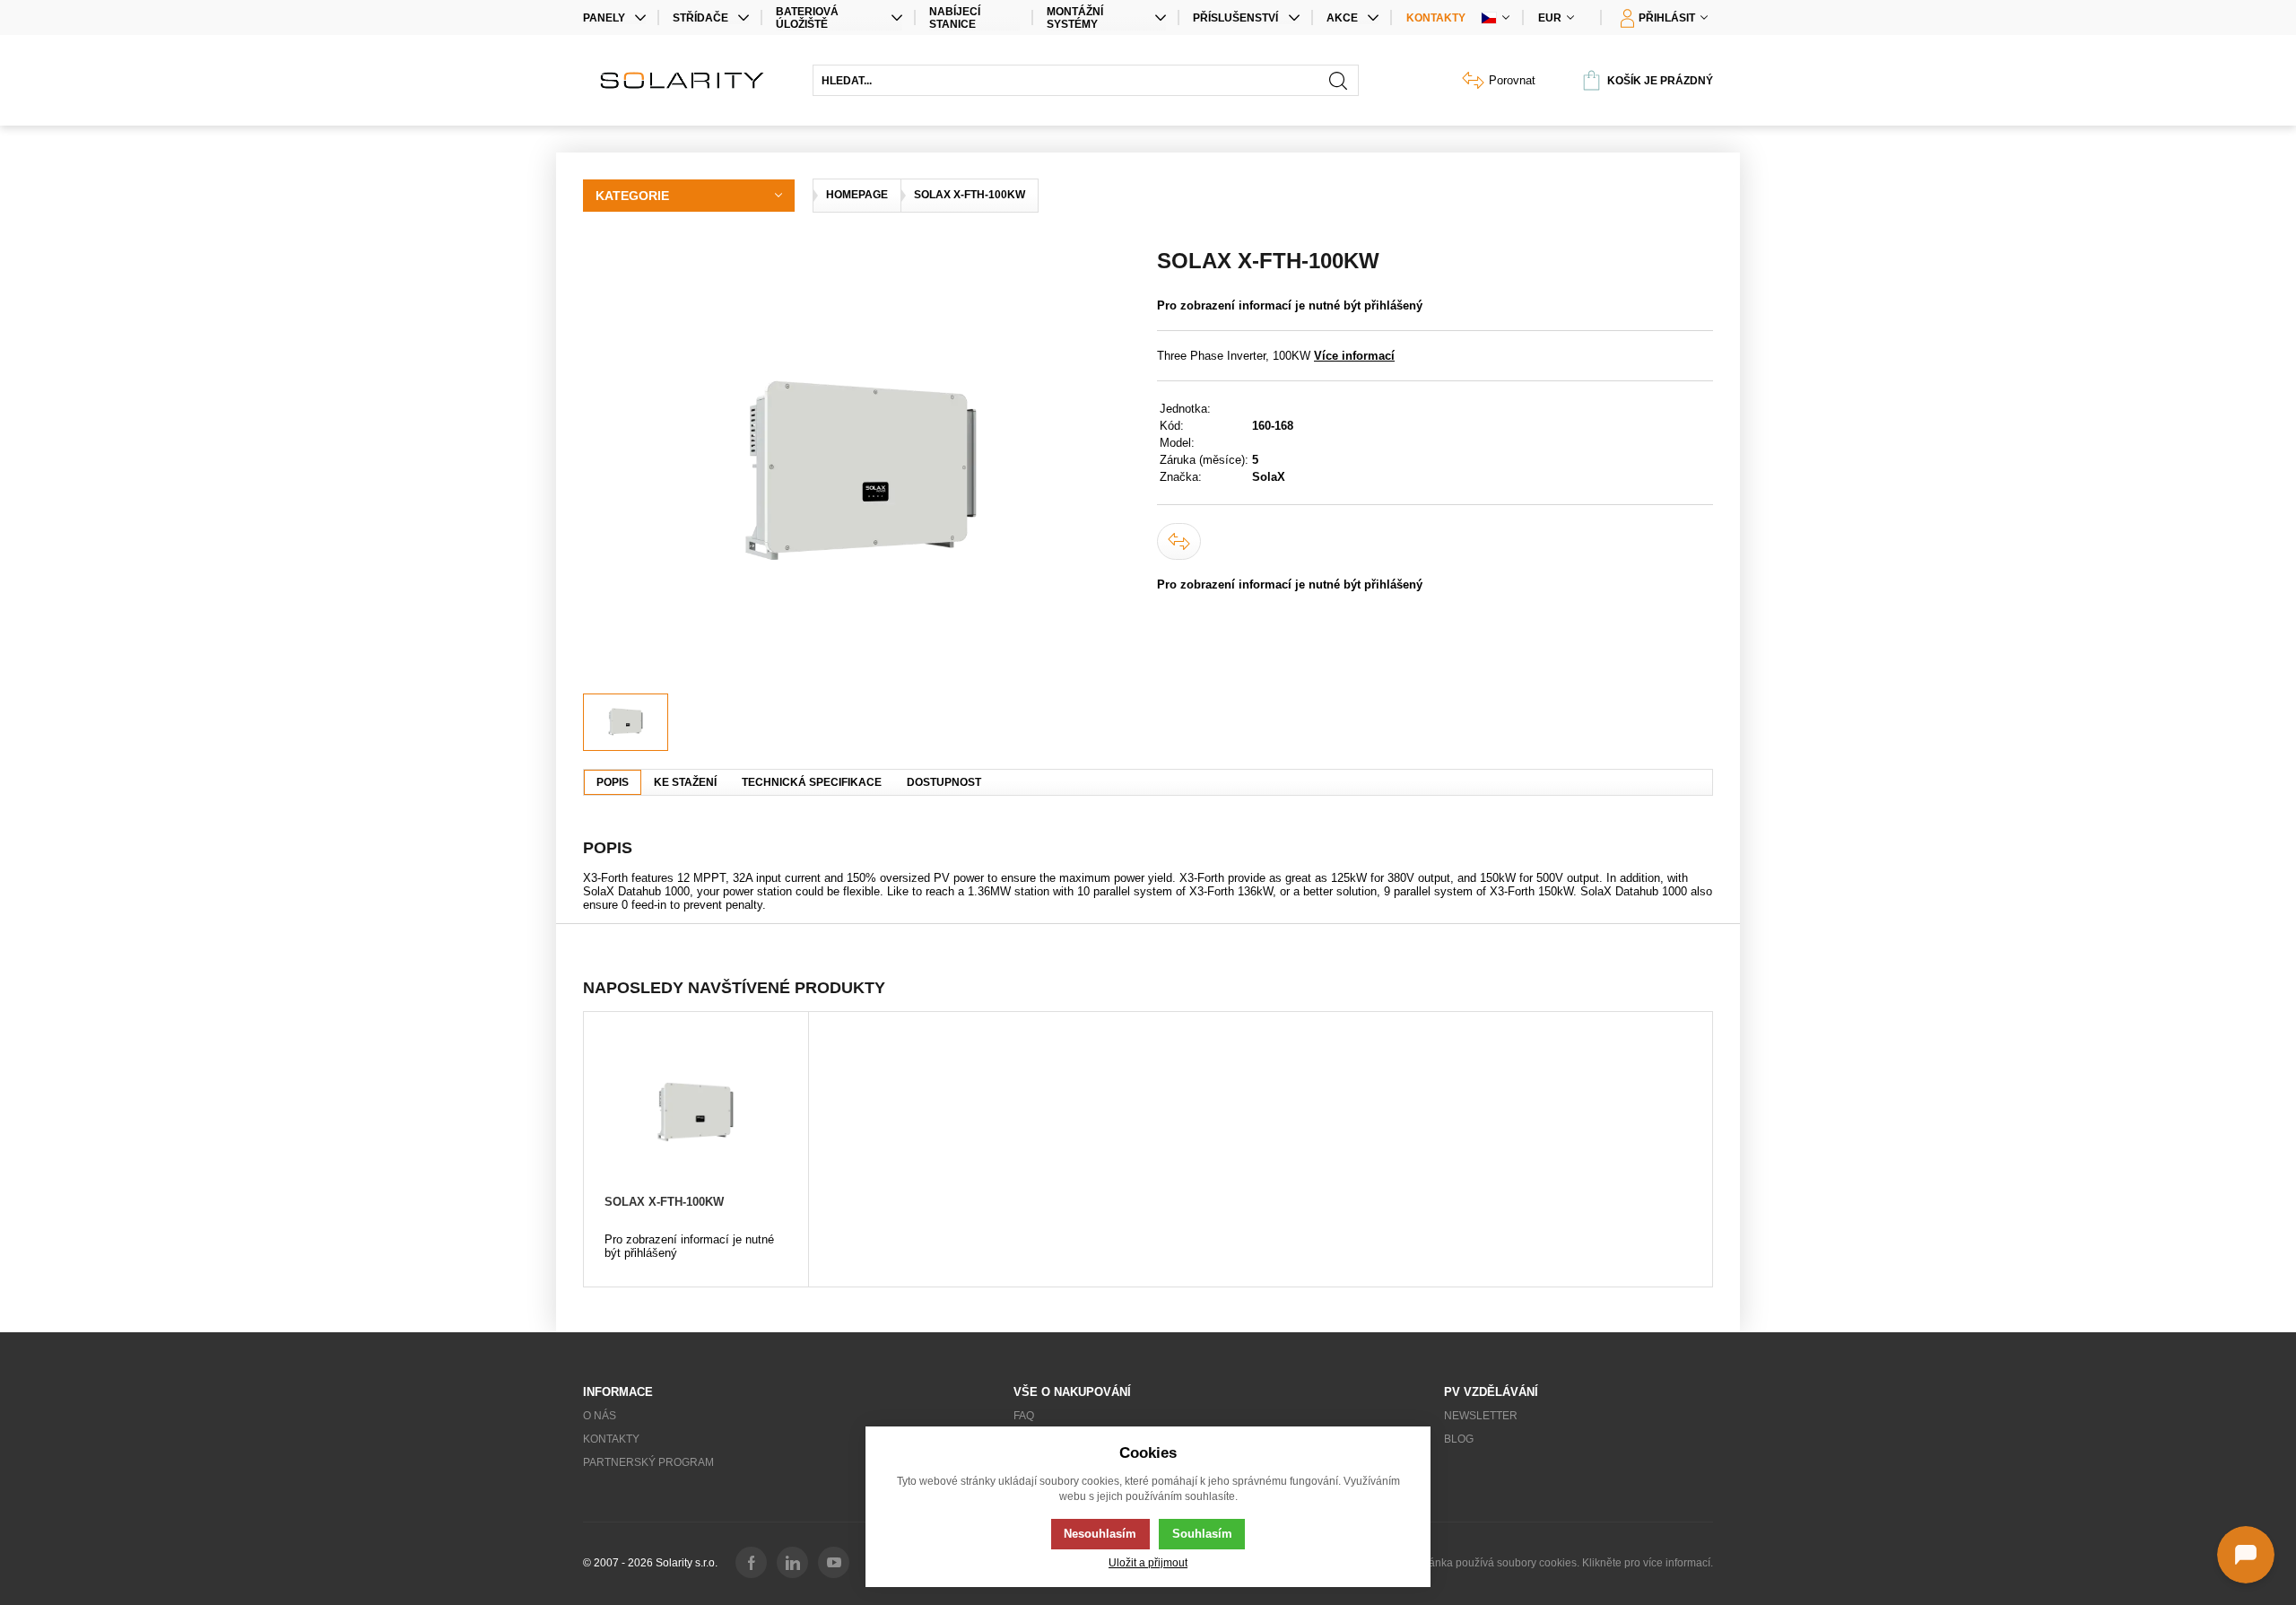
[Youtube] (834, 1562)
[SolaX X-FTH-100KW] (696, 1112)
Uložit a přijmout (1148, 1562)
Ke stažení (685, 782)
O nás (600, 1416)
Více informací (1354, 356)
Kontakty (1436, 18)
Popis (613, 782)
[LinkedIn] (792, 1562)
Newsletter (1481, 1416)
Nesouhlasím (1100, 1534)
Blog (1459, 1439)
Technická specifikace (812, 782)
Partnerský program (648, 1462)
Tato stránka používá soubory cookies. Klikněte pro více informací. (1553, 1563)
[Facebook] (751, 1562)
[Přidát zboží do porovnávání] (1179, 541)
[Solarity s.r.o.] (689, 80)
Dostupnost (944, 782)
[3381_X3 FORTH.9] (861, 471)
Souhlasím (1202, 1534)
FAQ (1024, 1416)
